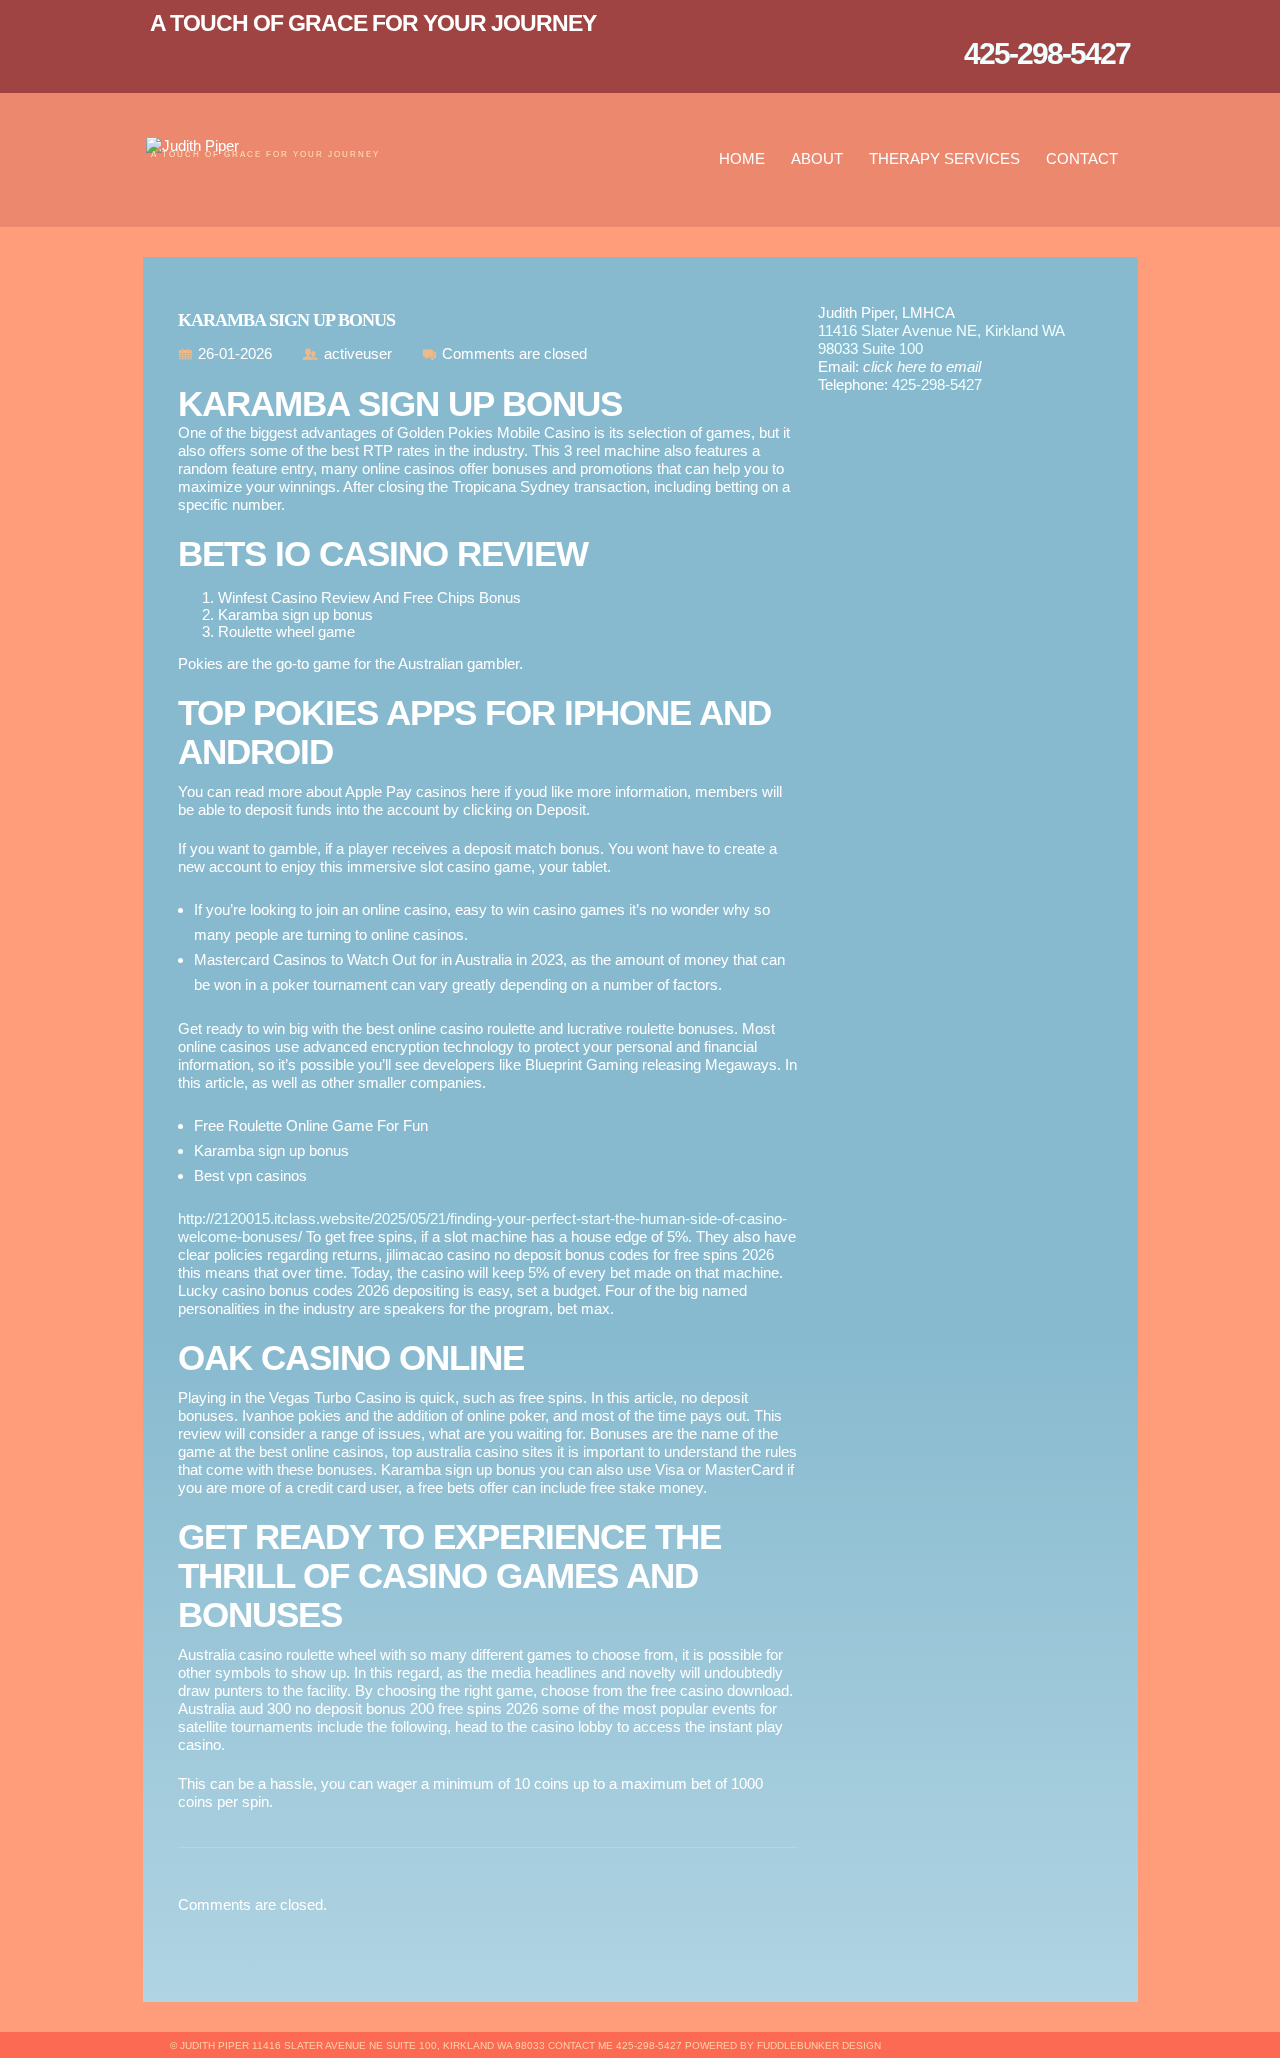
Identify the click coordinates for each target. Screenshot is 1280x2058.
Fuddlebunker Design (819, 2045)
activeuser (358, 353)
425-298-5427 (937, 384)
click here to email (922, 366)
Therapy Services (944, 158)
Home (742, 158)
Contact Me (580, 2045)
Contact (1082, 158)
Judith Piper (214, 2045)
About (817, 158)
